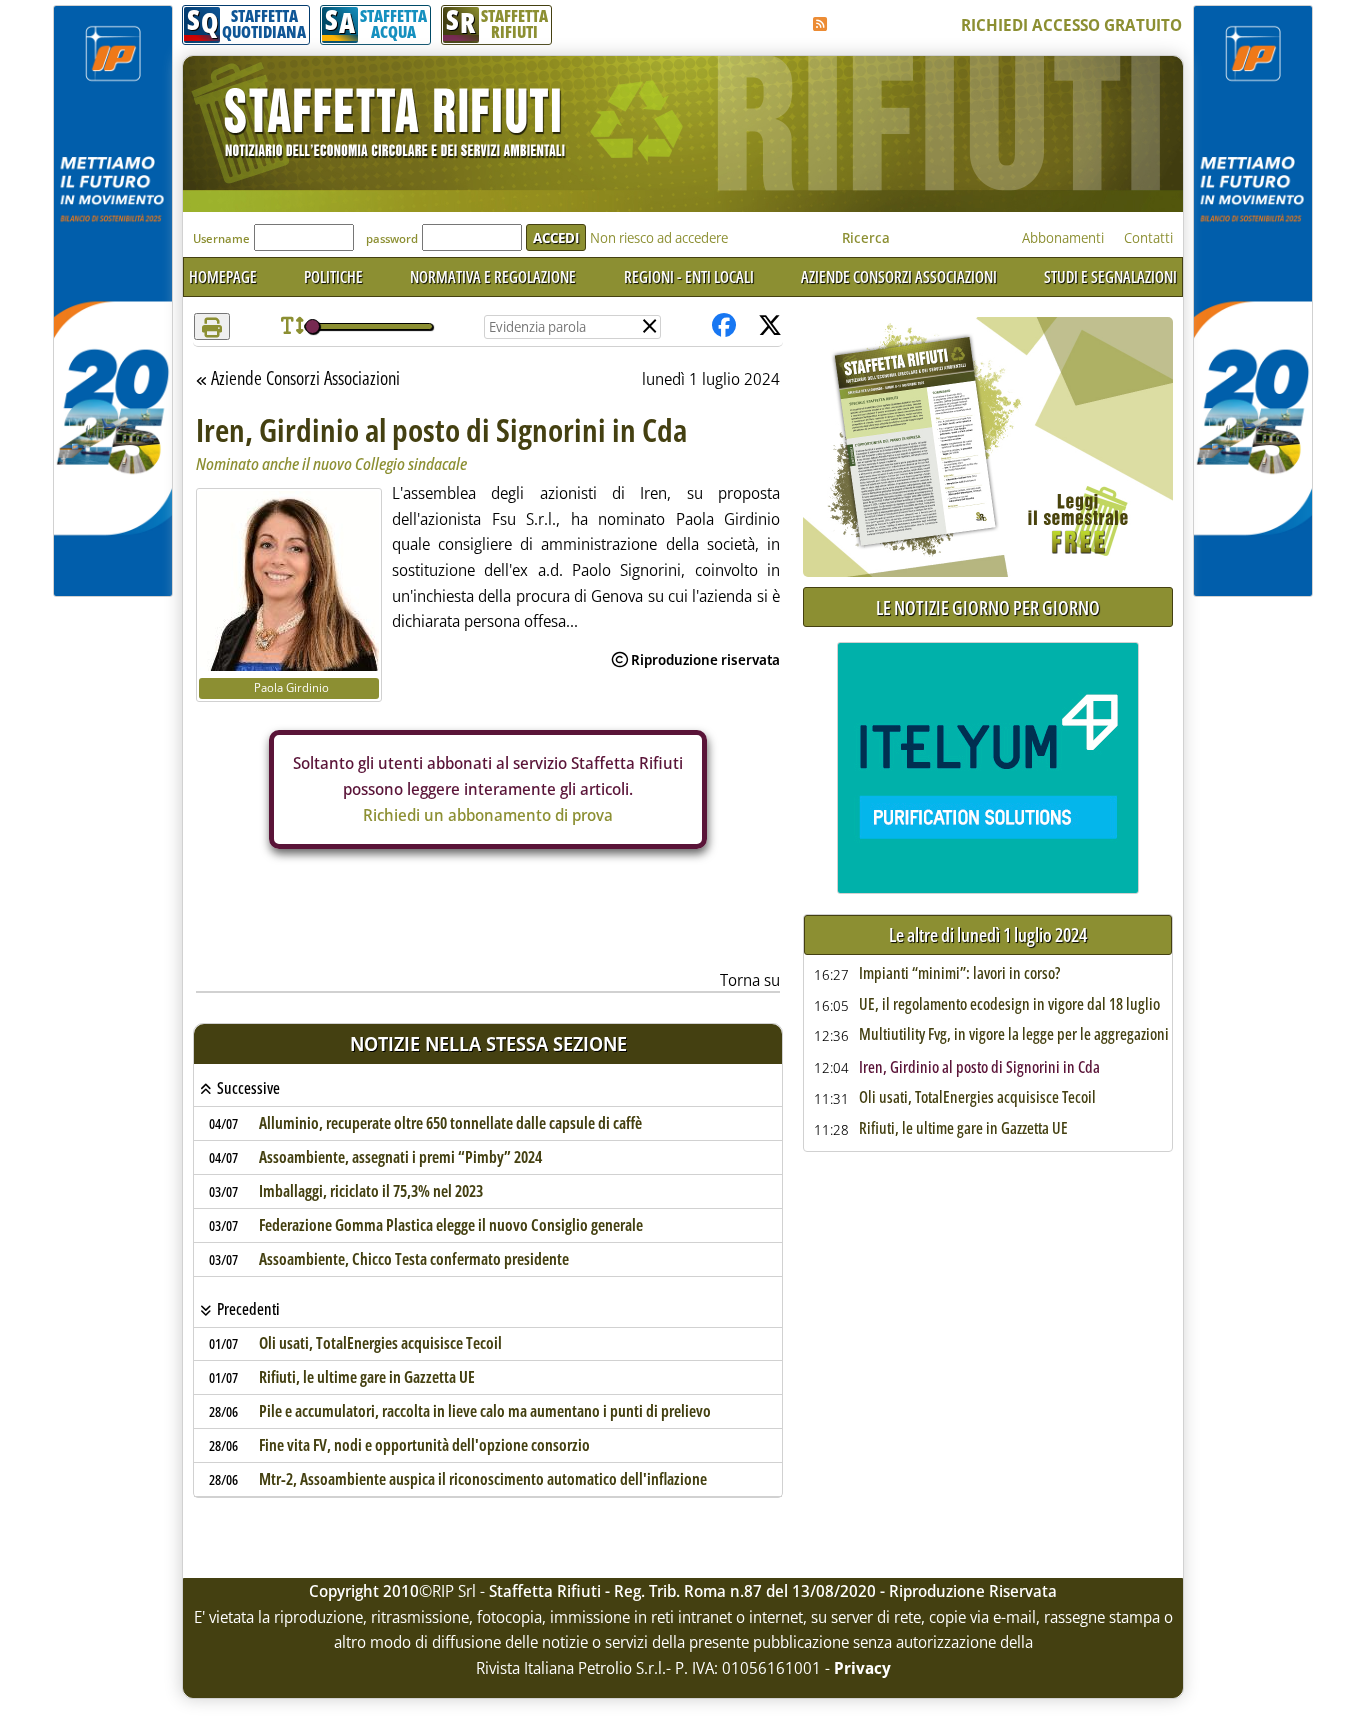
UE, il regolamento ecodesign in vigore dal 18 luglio (1009, 1005)
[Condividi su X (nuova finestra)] (770, 326)
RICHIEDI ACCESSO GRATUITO (1071, 25)
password (392, 238)
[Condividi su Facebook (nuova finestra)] (724, 326)
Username (221, 238)
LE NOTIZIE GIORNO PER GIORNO (988, 607)
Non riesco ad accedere (659, 237)
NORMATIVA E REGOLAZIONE (493, 277)
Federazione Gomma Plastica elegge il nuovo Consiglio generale (451, 1225)
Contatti (1148, 237)
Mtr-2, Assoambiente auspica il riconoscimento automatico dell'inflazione (483, 1479)
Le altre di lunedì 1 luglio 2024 (988, 935)
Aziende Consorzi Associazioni (305, 379)
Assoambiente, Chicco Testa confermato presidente (414, 1259)
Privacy (862, 1668)
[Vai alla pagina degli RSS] (820, 24)
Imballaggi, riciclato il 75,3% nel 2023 (371, 1191)
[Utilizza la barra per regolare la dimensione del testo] (292, 326)
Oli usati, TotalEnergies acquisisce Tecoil (380, 1343)
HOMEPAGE (223, 277)
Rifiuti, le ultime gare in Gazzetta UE (367, 1377)
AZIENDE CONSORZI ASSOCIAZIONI (899, 277)
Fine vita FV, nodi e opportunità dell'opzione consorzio (424, 1445)
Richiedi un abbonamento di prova (488, 815)
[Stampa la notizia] (212, 326)
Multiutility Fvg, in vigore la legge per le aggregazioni (1014, 1035)
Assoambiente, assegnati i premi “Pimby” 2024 (400, 1157)
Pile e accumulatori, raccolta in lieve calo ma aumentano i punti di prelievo (485, 1411)
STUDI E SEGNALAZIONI (1110, 277)
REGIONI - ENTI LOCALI (689, 277)
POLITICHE (333, 277)
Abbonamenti (1063, 237)
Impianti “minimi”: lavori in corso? (959, 974)
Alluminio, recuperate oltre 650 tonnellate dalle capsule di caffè (450, 1123)
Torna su (750, 980)
